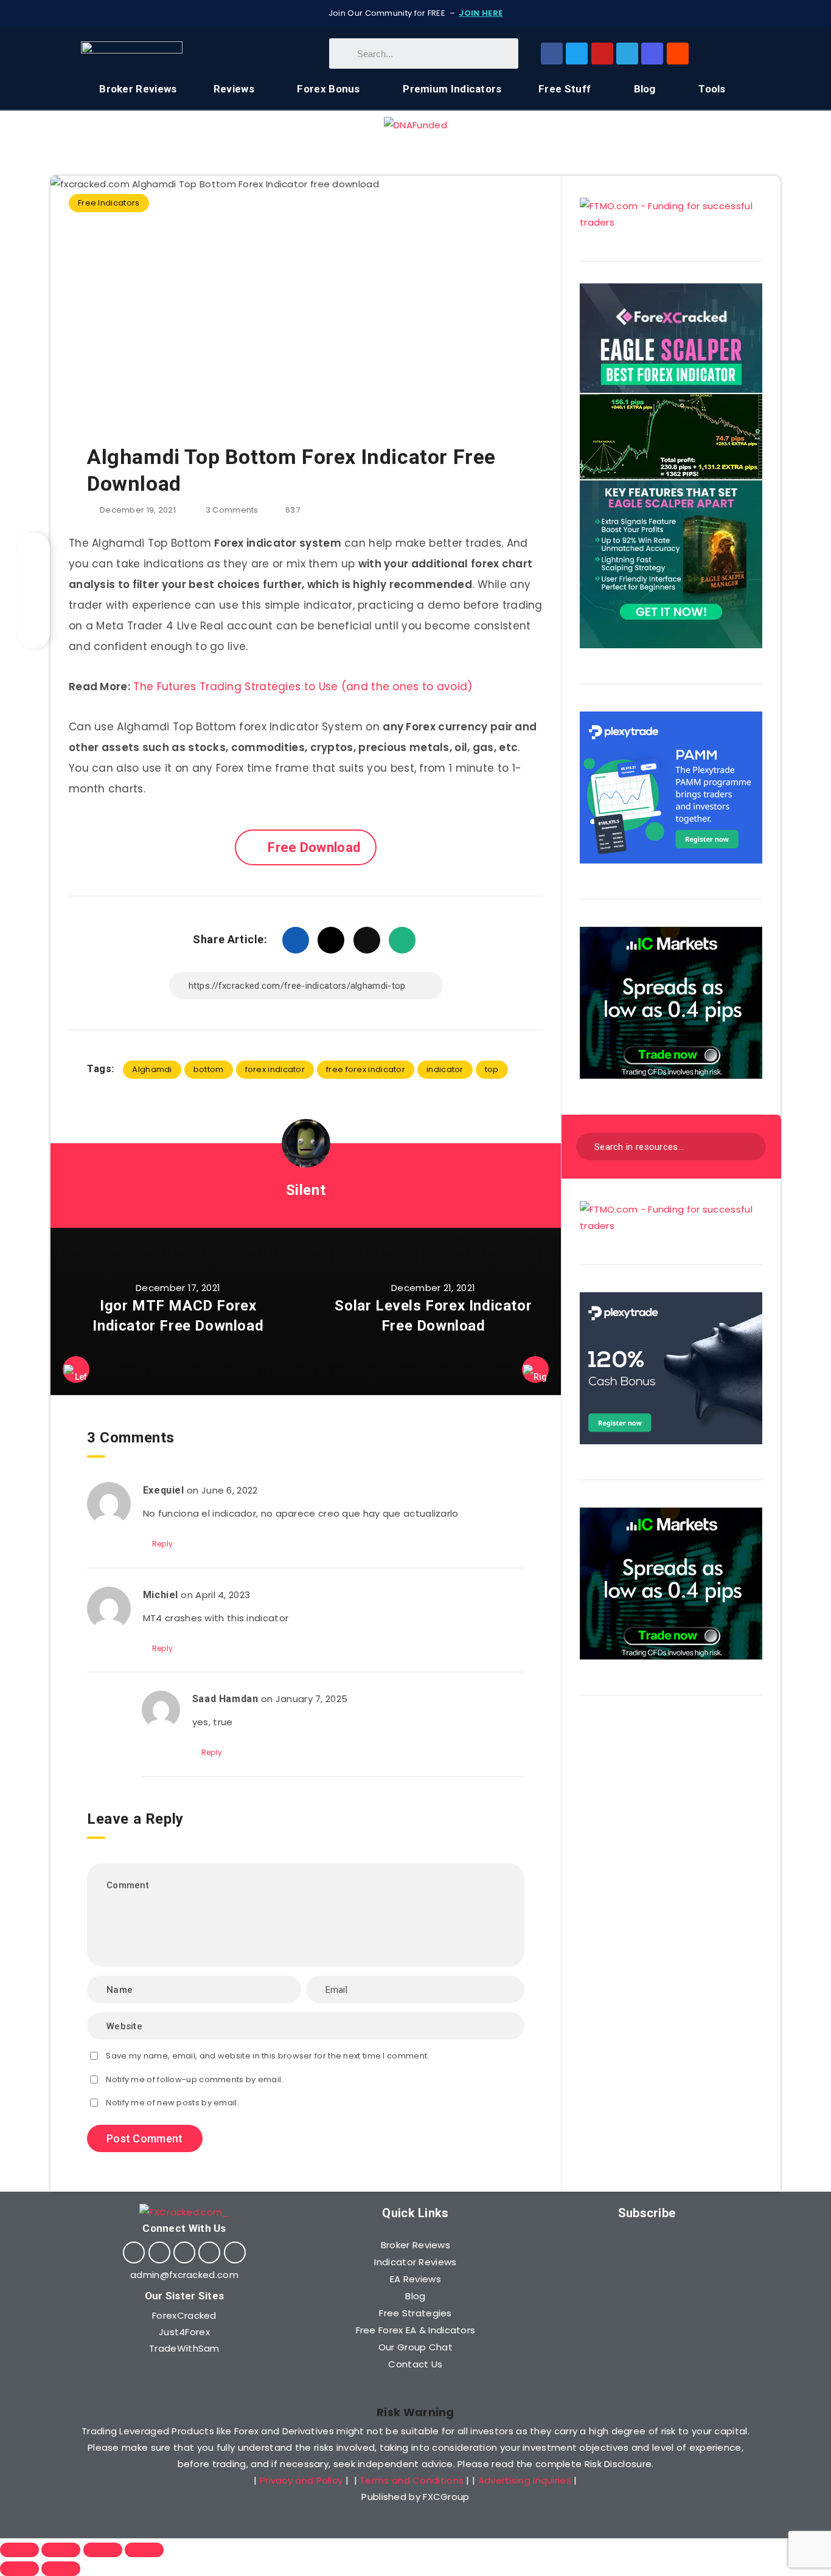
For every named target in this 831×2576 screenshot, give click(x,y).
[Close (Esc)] (19, 2550)
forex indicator (275, 1069)
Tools (712, 89)
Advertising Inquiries (525, 2480)
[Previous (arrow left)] (19, 2569)
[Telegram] (627, 54)
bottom (209, 1069)
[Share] (61, 2550)
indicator (445, 1069)
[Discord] (652, 54)
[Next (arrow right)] (61, 2569)
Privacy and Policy (301, 2480)
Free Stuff (565, 89)
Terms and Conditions (412, 2480)
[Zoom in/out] (144, 2550)
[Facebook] (552, 54)
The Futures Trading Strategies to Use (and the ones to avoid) (303, 687)
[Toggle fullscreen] (103, 2550)
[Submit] (749, 1145)
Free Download (314, 847)
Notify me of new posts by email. (172, 2103)
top (492, 1069)
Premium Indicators (452, 89)
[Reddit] (678, 54)
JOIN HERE (481, 13)
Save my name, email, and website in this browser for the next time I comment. (267, 2056)
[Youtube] (602, 54)
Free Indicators (109, 203)
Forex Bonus (328, 89)
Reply (163, 1544)
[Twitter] (577, 54)
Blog (645, 89)
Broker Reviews (138, 89)
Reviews (234, 89)
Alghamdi (152, 1069)
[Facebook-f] (134, 2252)
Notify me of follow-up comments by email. (194, 2079)
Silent (306, 1190)
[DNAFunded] (415, 125)
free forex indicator (366, 1069)
